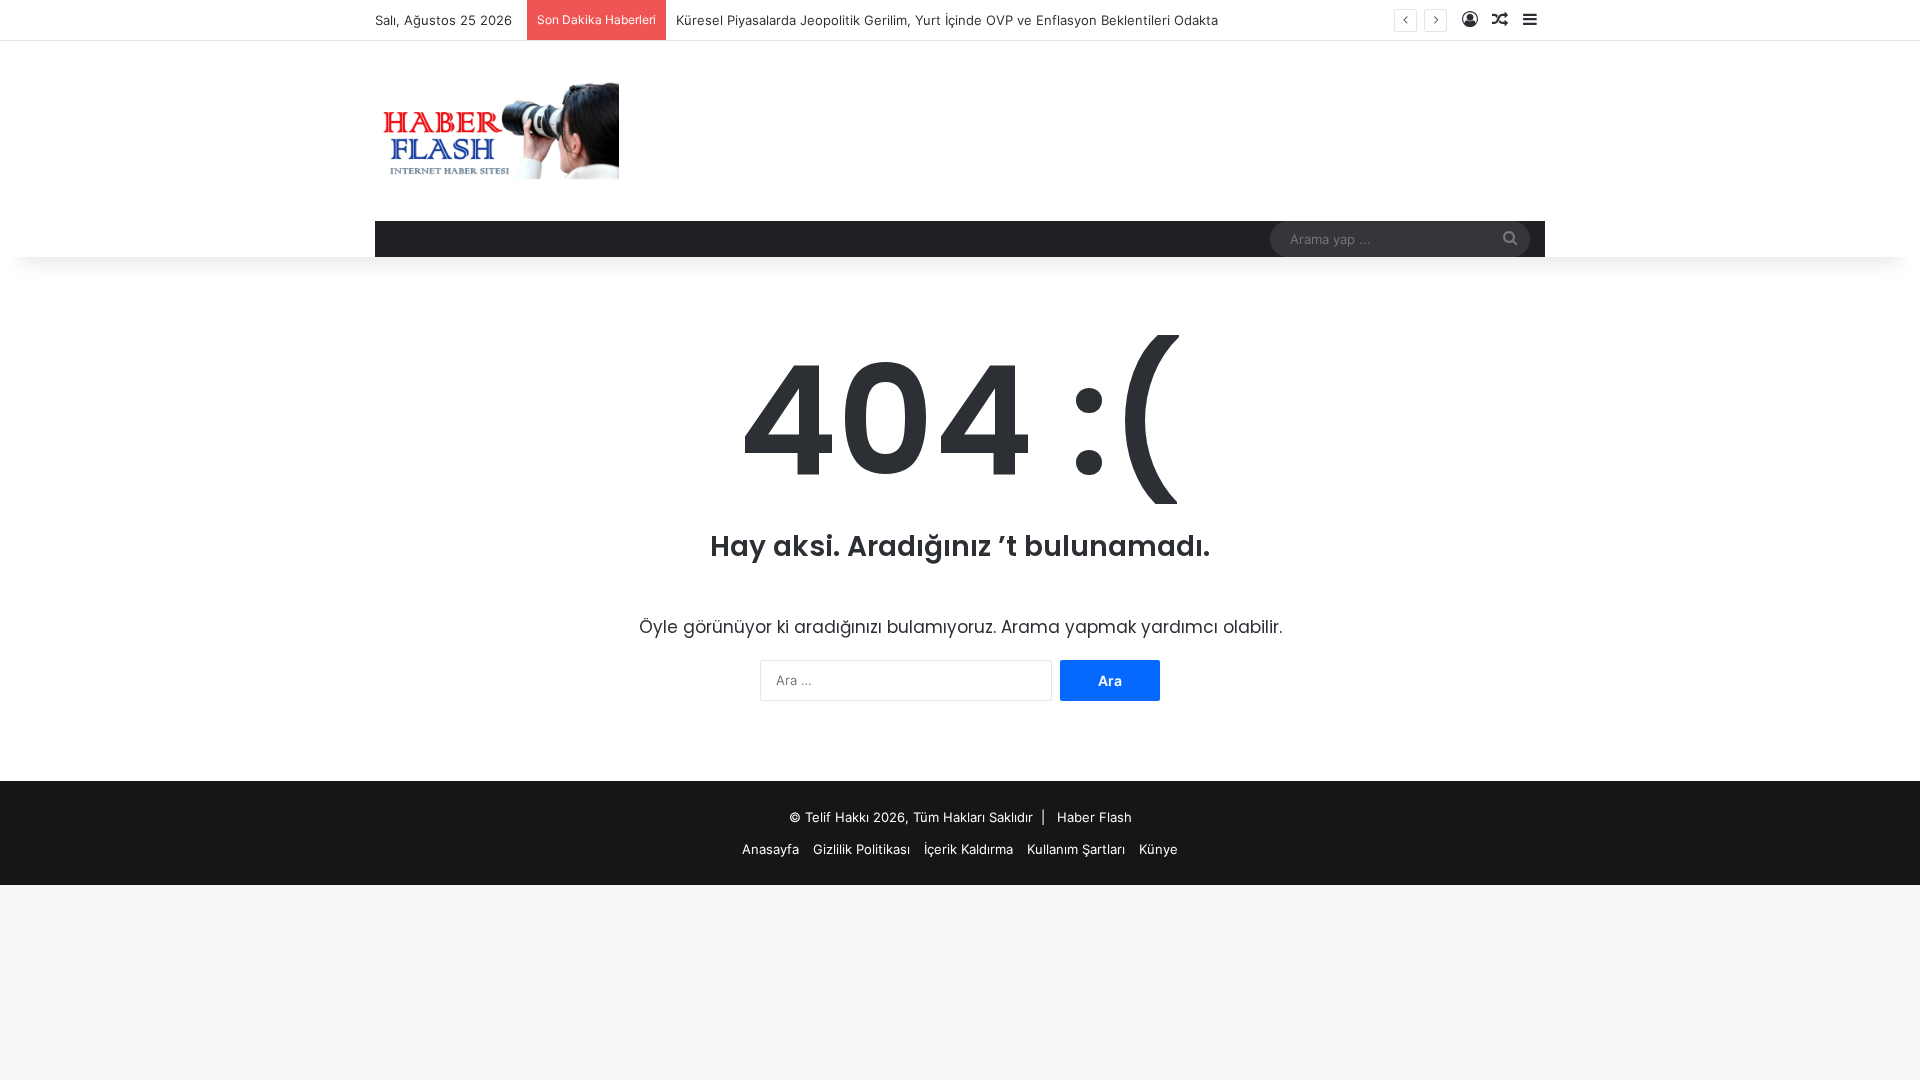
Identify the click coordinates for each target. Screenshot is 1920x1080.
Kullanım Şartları (1076, 849)
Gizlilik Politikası (861, 849)
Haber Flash (1094, 817)
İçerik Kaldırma (968, 849)
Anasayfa (770, 849)
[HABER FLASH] (497, 131)
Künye (1158, 849)
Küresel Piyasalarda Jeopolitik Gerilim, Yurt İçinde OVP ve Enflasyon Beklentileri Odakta (947, 20)
